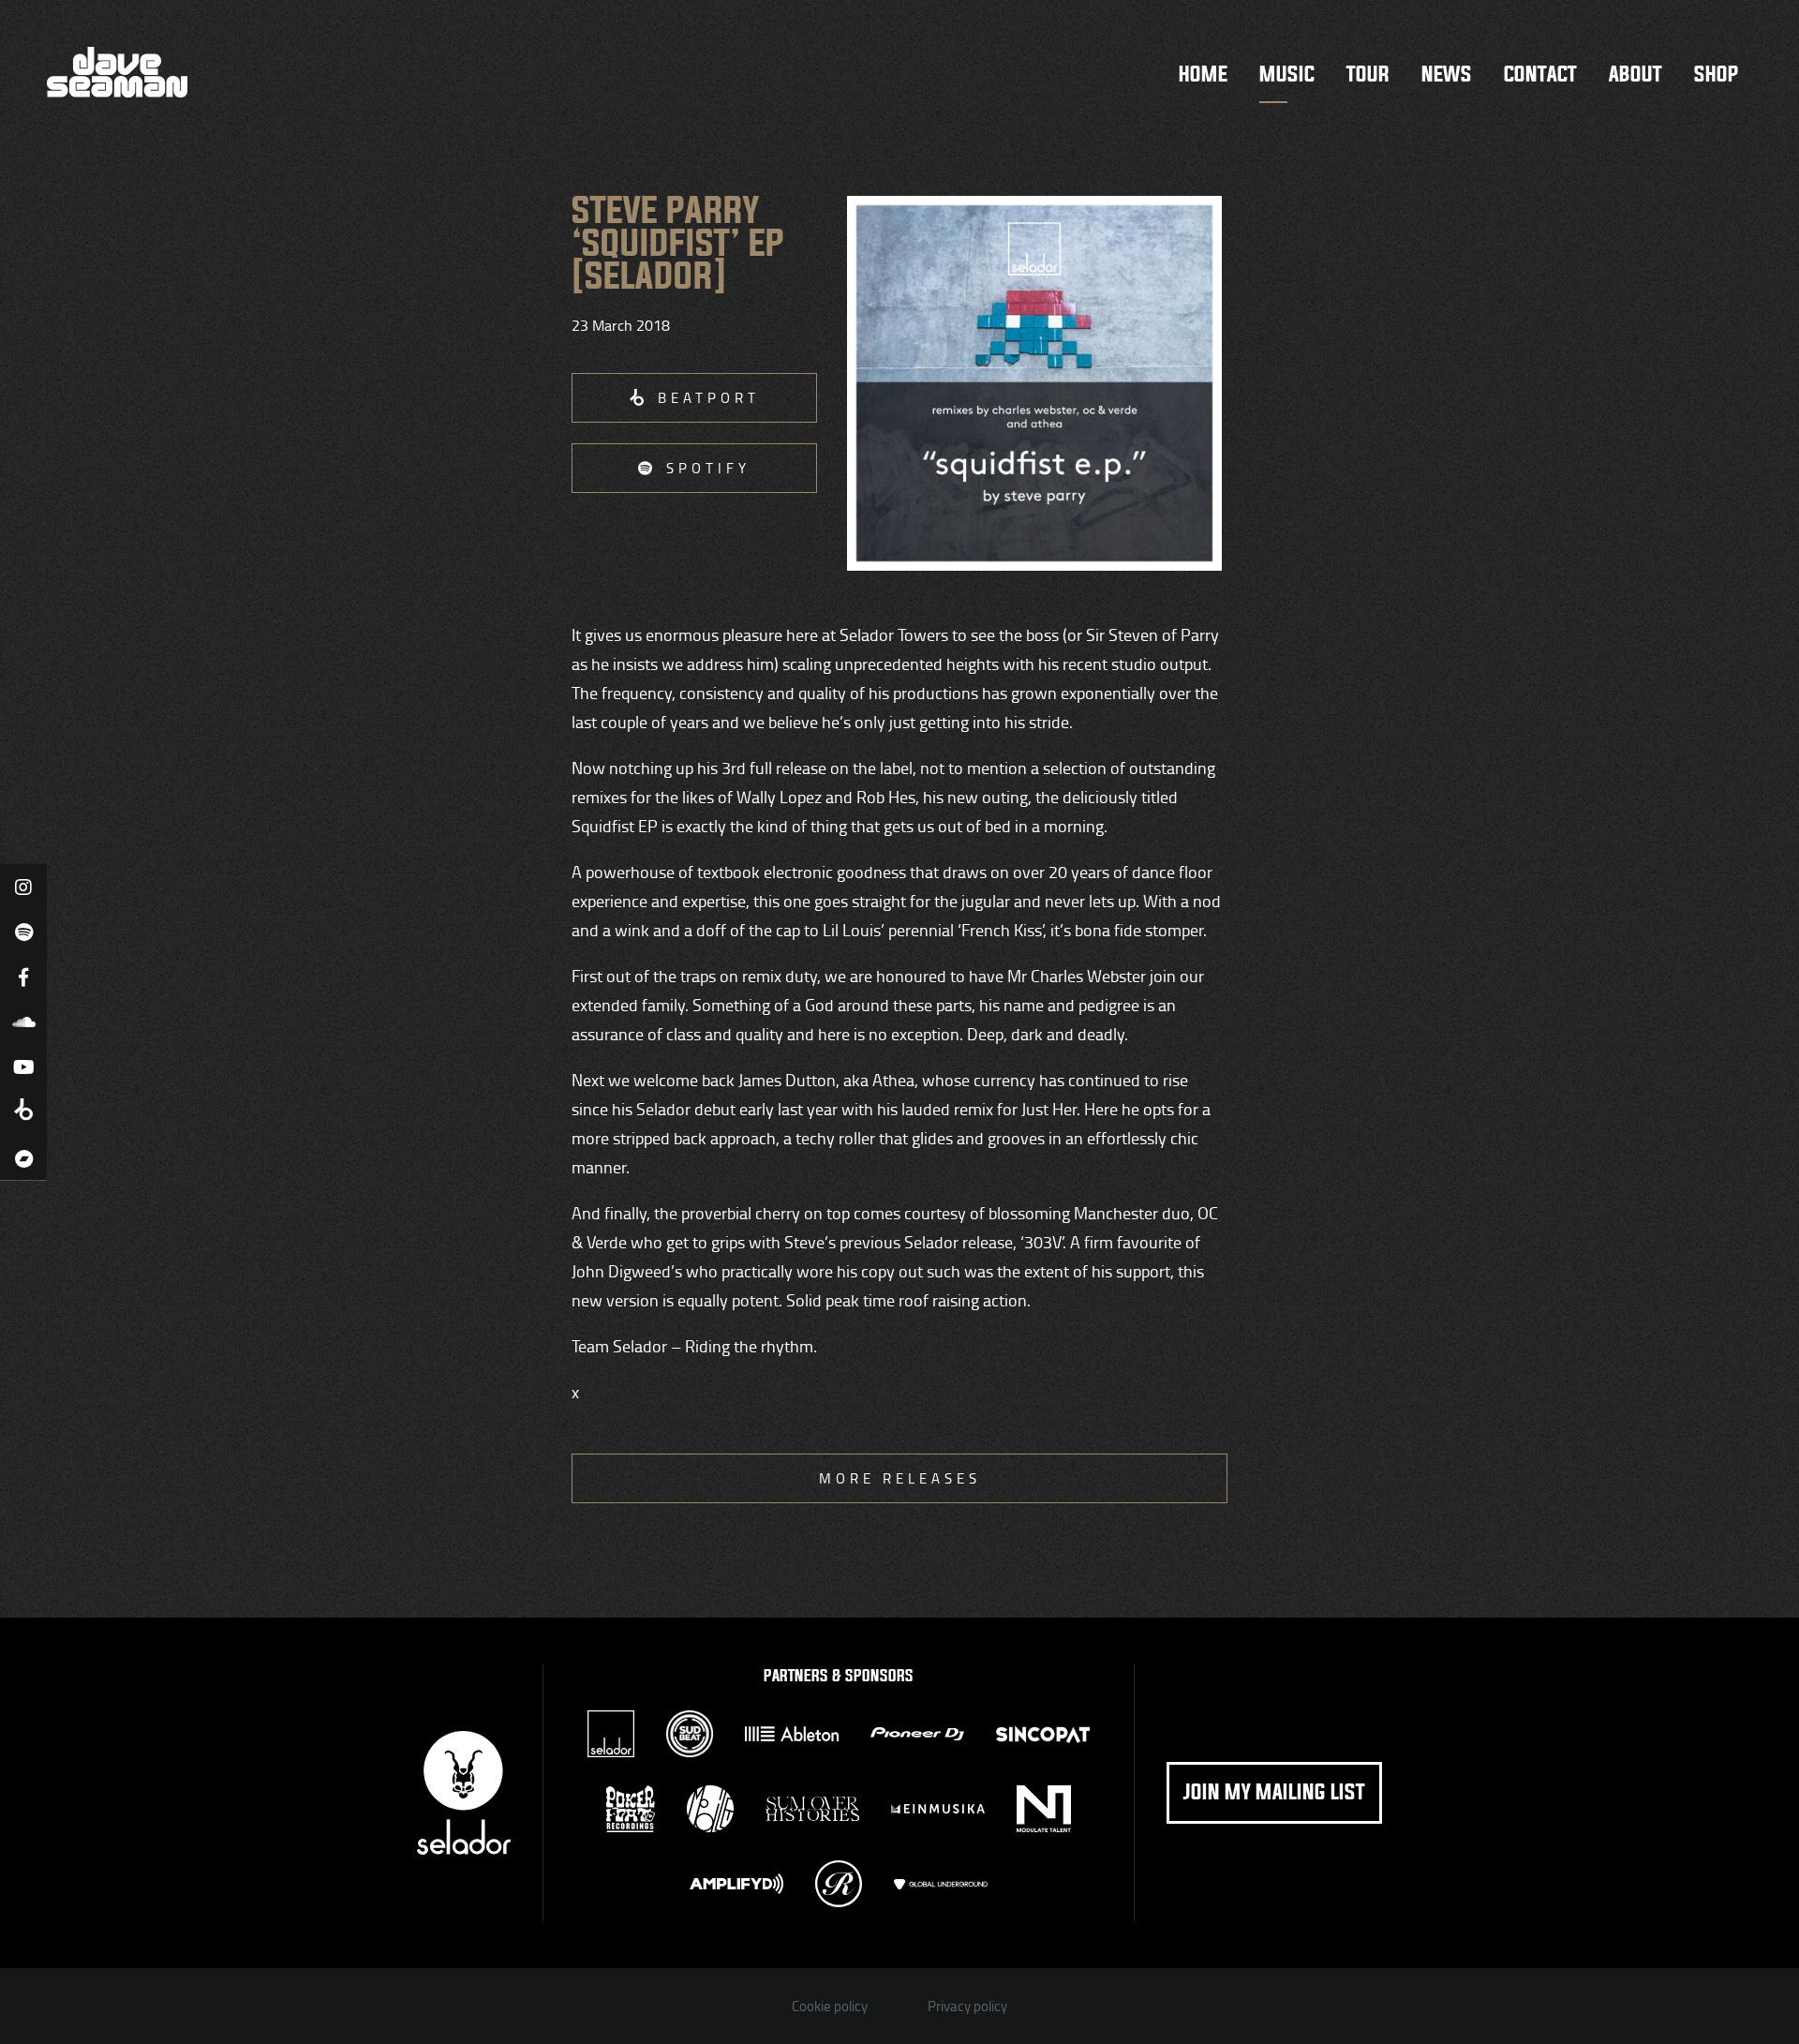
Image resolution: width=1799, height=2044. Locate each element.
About (1635, 75)
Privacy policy (967, 2006)
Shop (1716, 75)
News (1447, 75)
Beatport (709, 398)
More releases (900, 1478)
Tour (1368, 75)
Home (1203, 75)
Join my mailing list (1274, 1793)
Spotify (708, 468)
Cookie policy (830, 2006)
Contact (1540, 75)
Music (1287, 75)
